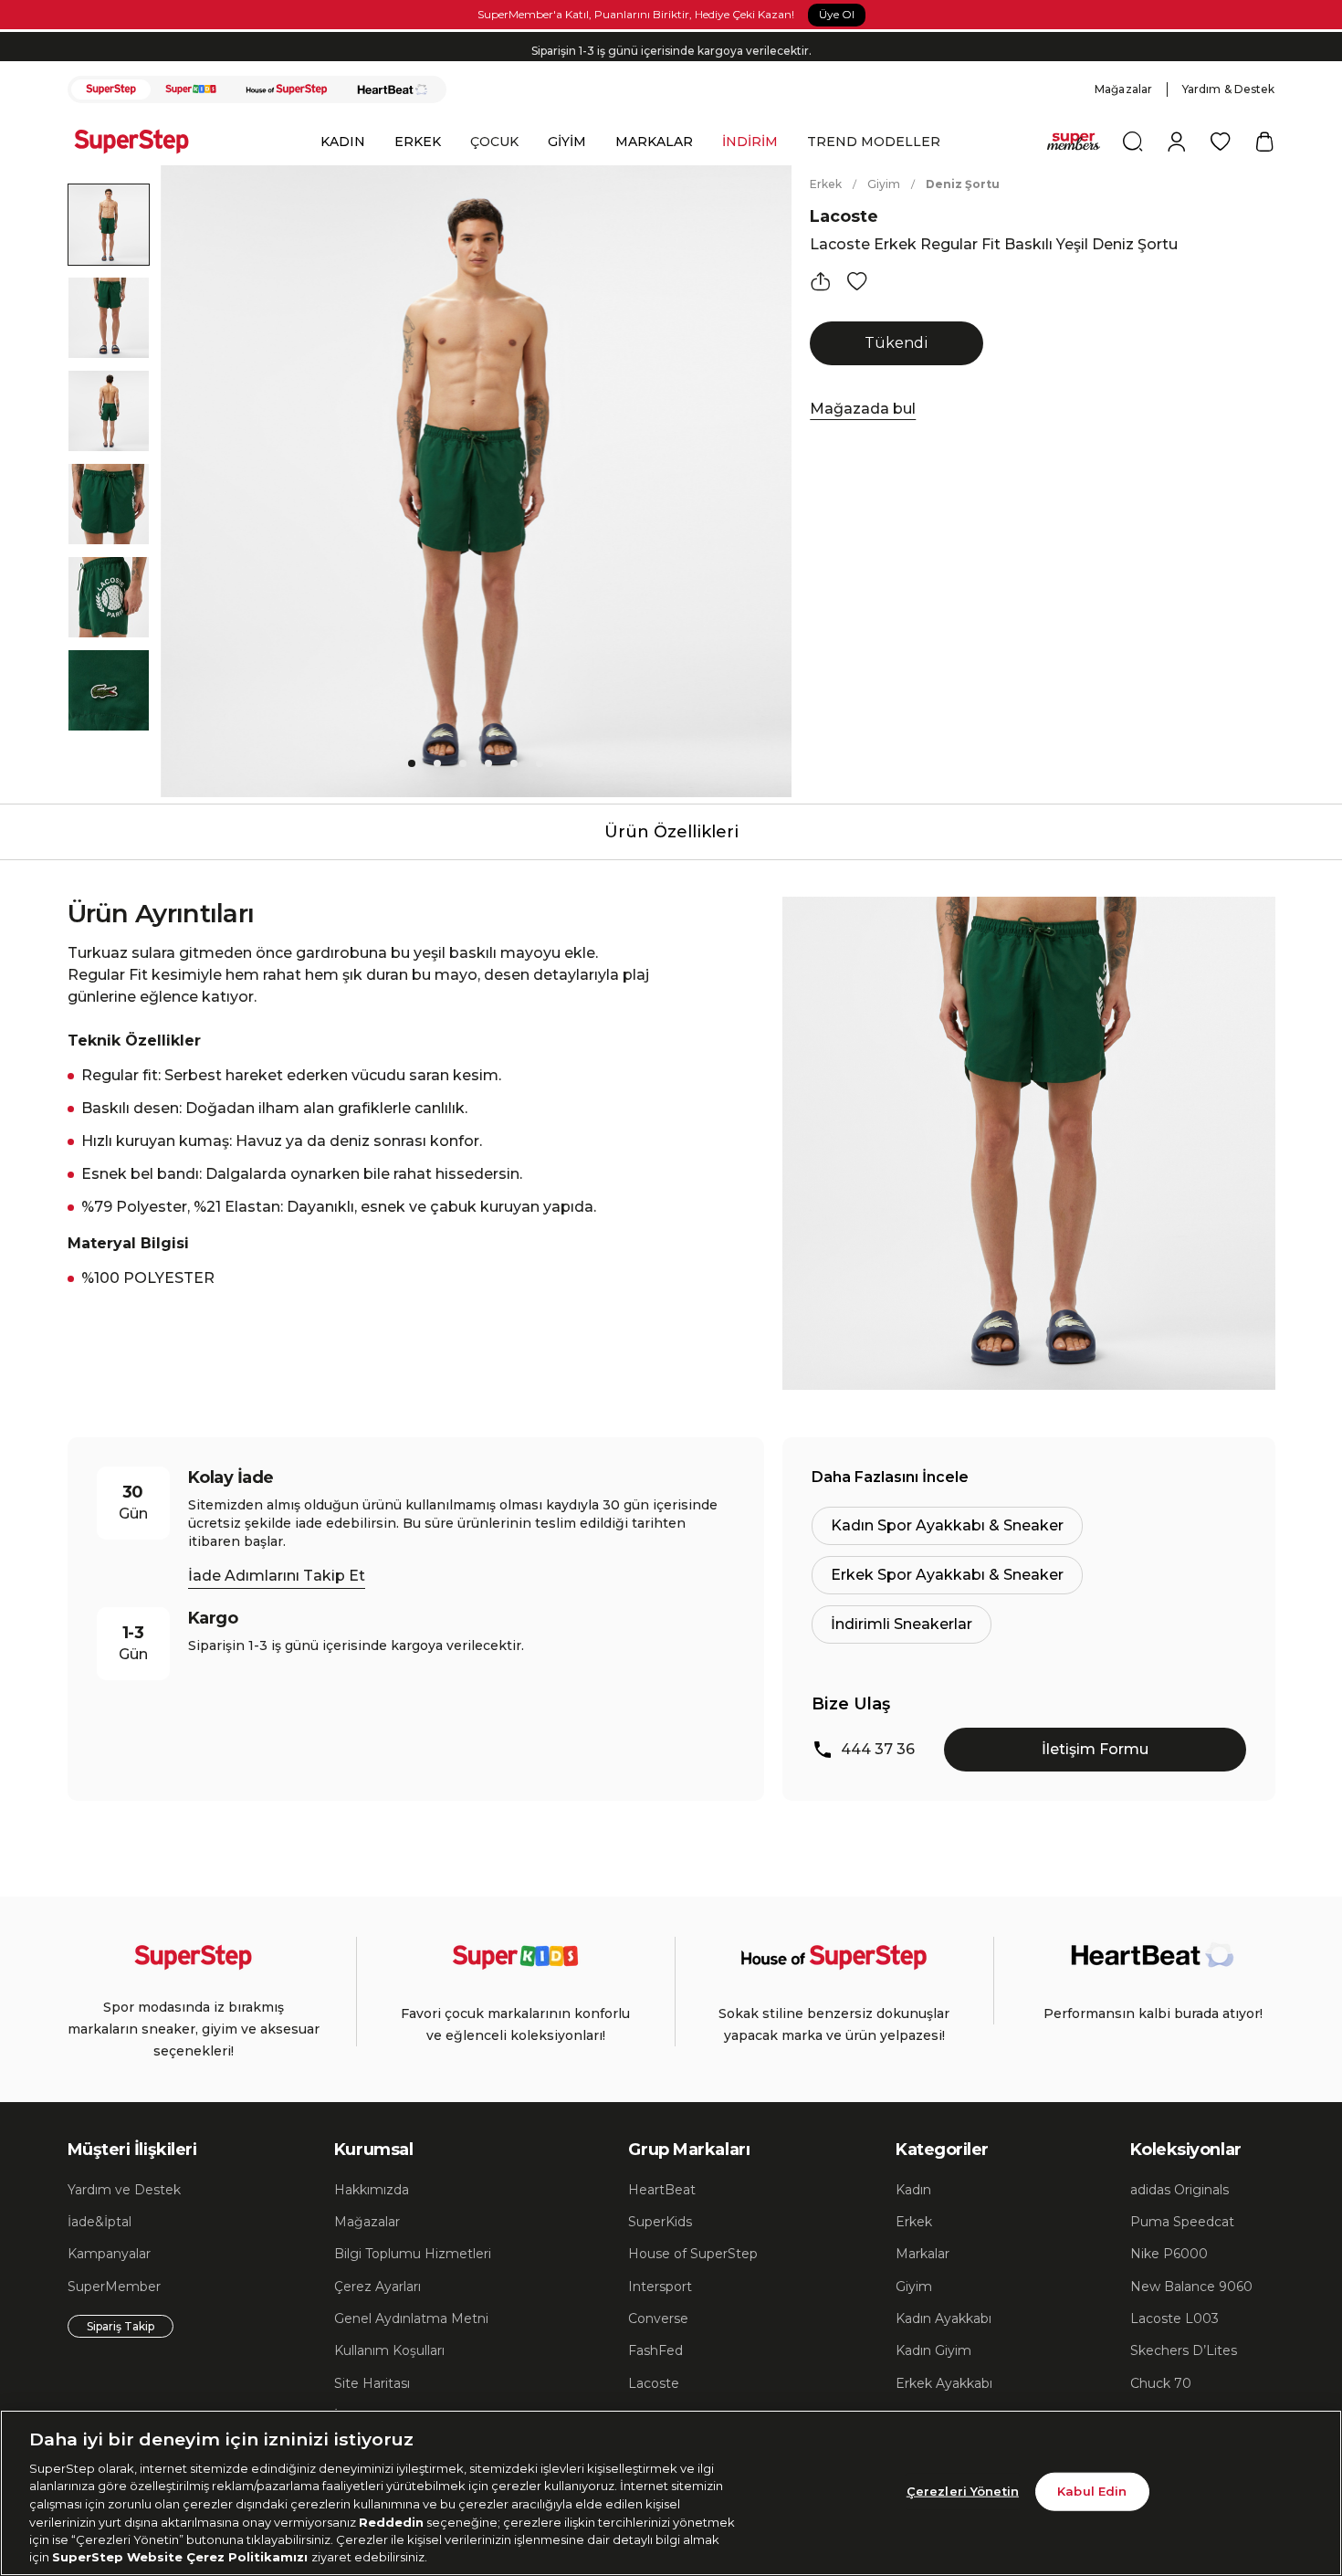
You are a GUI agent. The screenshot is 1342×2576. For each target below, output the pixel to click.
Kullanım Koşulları (389, 2350)
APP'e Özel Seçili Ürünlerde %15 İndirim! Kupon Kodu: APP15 (671, 58)
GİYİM (567, 142)
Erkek (826, 184)
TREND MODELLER (874, 142)
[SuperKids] (191, 89)
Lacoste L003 (1174, 2318)
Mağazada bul (863, 409)
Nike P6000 (1169, 2254)
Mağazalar (1123, 89)
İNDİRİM (750, 142)
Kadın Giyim (933, 2350)
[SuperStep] (111, 89)
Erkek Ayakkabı (944, 2383)
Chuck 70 (1161, 2383)
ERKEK (418, 142)
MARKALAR (654, 142)
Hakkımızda (372, 2190)
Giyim (884, 184)
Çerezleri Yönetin (963, 2491)
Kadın (913, 2190)
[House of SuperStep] (287, 89)
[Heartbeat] (393, 89)
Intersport (660, 2287)
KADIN (343, 142)
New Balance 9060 (1191, 2287)
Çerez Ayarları (377, 2287)
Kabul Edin (1092, 2491)
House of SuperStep (693, 2254)
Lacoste (844, 216)
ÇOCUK (494, 142)
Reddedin (391, 2521)
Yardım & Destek (1229, 89)
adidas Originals (1179, 2190)
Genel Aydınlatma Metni (411, 2318)
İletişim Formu (1095, 1749)
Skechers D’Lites (1184, 2350)
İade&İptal (100, 2222)
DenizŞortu (963, 184)
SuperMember (114, 2287)
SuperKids (660, 2222)
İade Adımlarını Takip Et (277, 1576)
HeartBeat (662, 2190)
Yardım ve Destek (124, 2190)
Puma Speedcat (1182, 2222)
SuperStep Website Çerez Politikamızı (182, 2557)
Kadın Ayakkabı (944, 2318)
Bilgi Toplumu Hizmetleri (413, 2254)
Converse (658, 2318)
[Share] (821, 281)
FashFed (655, 2350)
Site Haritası (372, 2383)
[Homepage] (141, 142)
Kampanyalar (109, 2254)
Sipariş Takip (121, 2326)
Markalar (923, 2254)
